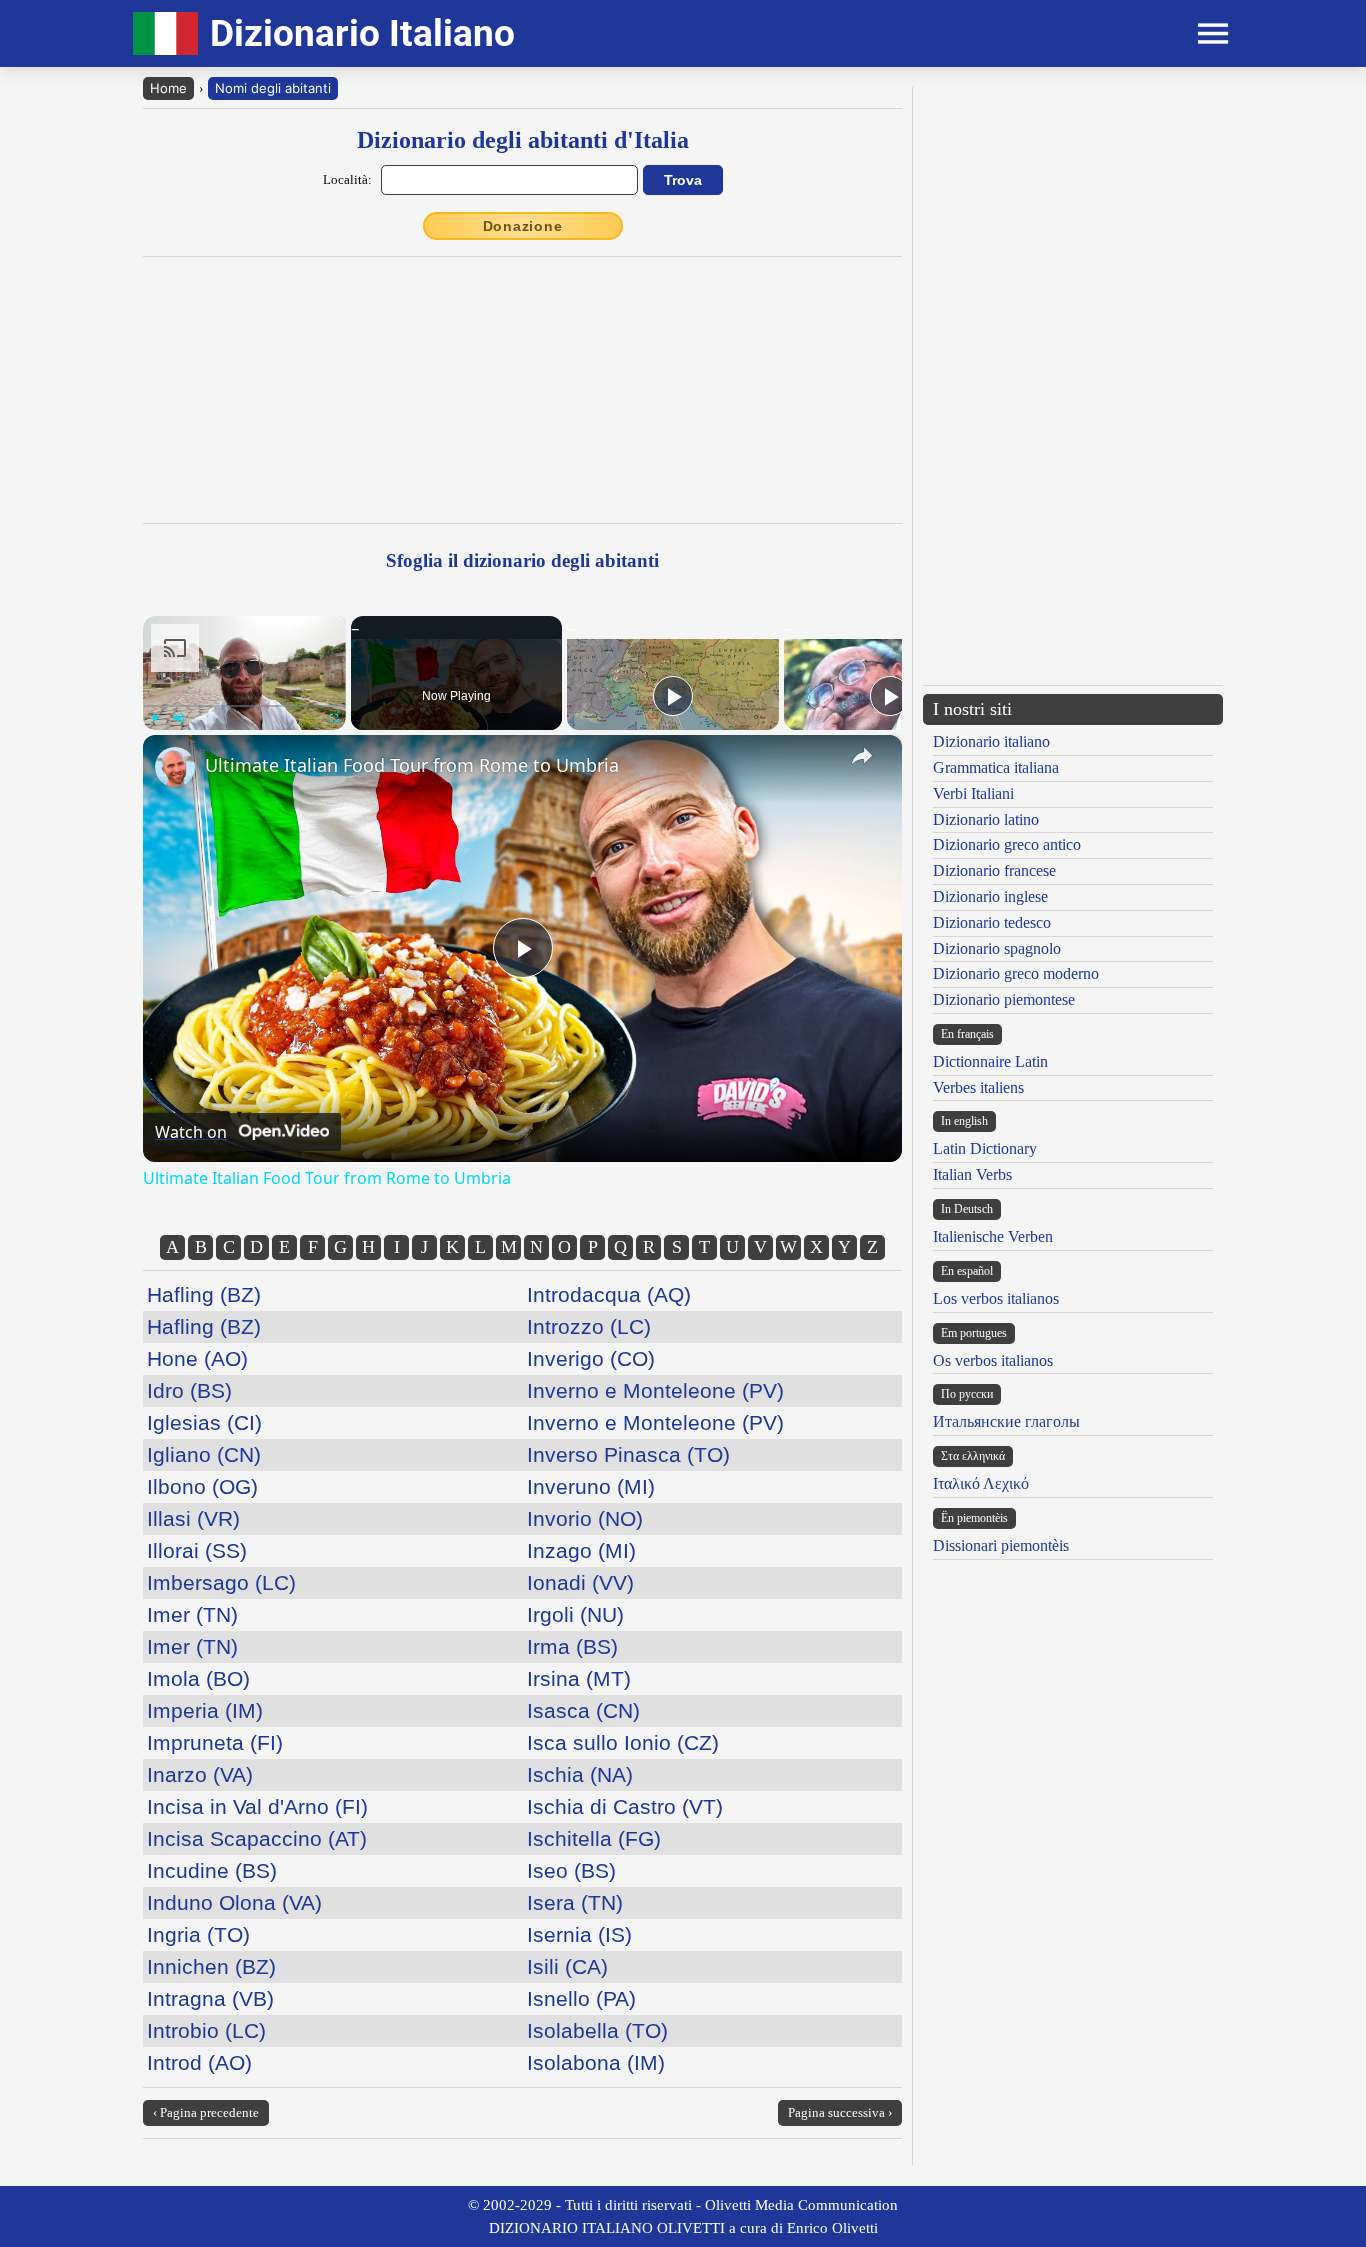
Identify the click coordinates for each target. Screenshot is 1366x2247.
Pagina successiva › (840, 2112)
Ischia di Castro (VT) (625, 1806)
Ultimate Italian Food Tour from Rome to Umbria (412, 765)
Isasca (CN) (583, 1710)
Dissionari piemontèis (1001, 1545)
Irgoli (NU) (575, 1614)
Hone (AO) (197, 1358)
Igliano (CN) (204, 1454)
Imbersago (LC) (221, 1582)
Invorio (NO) (585, 1518)
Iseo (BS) (571, 1870)
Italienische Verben (993, 1236)
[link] (175, 767)
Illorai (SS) (197, 1550)
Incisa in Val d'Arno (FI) (257, 1806)
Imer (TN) (192, 1614)
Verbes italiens (978, 1087)
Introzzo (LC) (589, 1326)
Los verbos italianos (996, 1298)
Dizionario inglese (990, 896)
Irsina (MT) (579, 1678)
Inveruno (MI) (591, 1486)
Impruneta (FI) (215, 1742)
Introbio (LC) (206, 2030)
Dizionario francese (994, 870)
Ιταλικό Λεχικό (981, 1483)
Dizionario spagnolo (997, 948)
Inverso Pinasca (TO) (628, 1454)
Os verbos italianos (993, 1360)
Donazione (523, 226)
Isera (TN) (575, 1902)
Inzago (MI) (581, 1550)
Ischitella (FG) (594, 1838)
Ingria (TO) (198, 1934)
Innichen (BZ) (211, 1966)
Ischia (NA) (580, 1774)
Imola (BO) (198, 1678)
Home (168, 88)
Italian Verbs (972, 1174)
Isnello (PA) (581, 1998)
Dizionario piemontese (1004, 999)
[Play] (155, 718)
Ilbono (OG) (202, 1486)
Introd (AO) (199, 2062)
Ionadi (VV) (580, 1582)
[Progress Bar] (244, 706)
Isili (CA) (567, 1966)
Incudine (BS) (212, 1870)
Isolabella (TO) (597, 2030)
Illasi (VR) (193, 1518)
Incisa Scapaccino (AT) (257, 1838)
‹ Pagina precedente (206, 2112)
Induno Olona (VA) (234, 1902)
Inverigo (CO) (591, 1358)
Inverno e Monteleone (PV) (655, 1390)
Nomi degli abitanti (273, 88)
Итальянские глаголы (1006, 1421)
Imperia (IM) (205, 1710)
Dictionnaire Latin (990, 1061)
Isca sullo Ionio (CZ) (623, 1742)
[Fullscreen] (334, 718)
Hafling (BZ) (204, 1294)
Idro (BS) (189, 1390)
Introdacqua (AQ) (609, 1294)
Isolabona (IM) (596, 2062)
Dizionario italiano (991, 741)
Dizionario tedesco (992, 922)
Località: (347, 179)
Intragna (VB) (210, 1998)
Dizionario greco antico (1007, 844)
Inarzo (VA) (200, 1774)
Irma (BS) (572, 1646)
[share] (862, 756)
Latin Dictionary (985, 1148)
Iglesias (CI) (204, 1422)
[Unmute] (179, 718)
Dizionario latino (986, 819)
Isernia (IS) (579, 1934)
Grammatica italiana (996, 767)
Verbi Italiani (973, 793)
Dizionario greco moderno (1016, 973)
